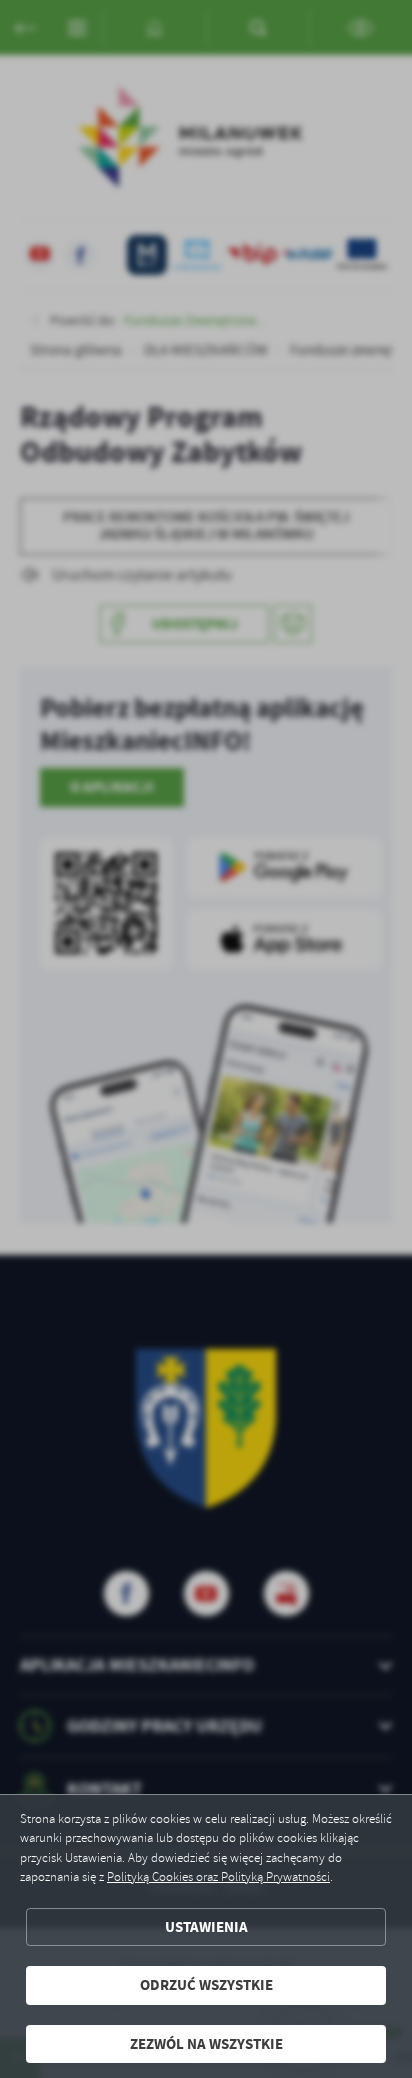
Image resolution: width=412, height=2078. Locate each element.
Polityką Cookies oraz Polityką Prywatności (218, 1877)
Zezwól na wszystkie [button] (206, 2044)
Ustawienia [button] (206, 1927)
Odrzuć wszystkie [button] (206, 1985)
